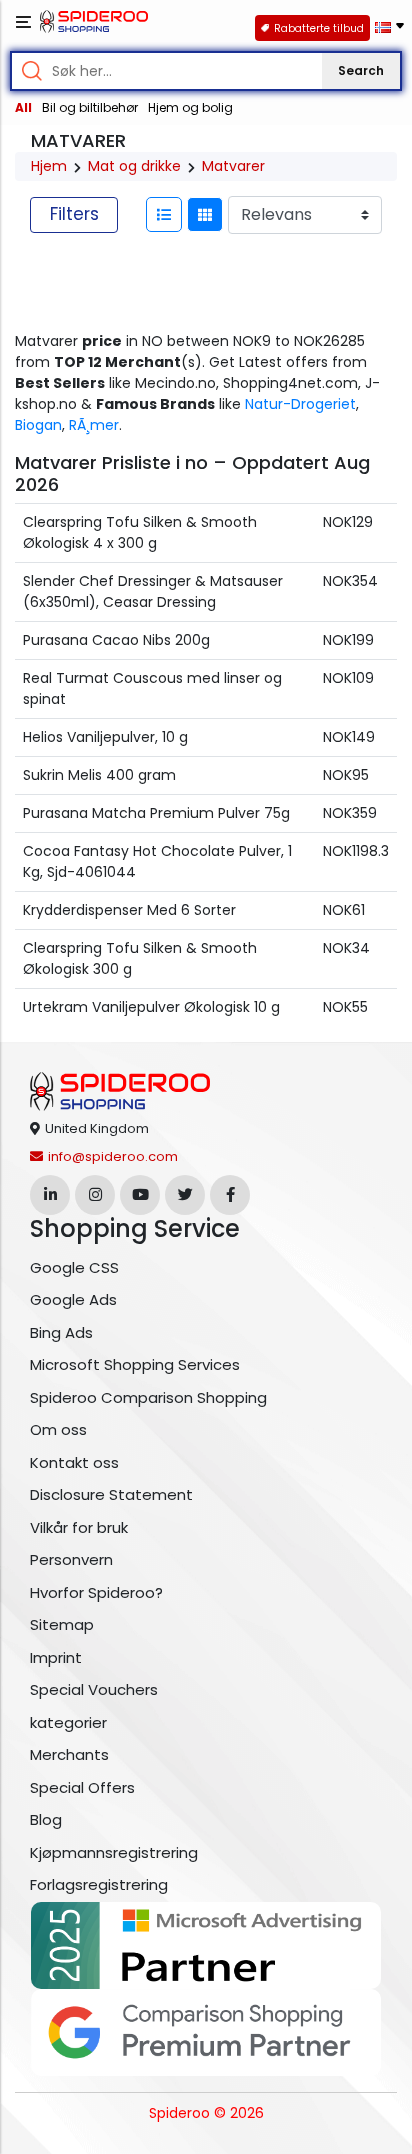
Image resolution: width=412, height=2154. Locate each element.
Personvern (71, 1559)
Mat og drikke (134, 166)
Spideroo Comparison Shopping (148, 1397)
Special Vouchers (94, 1689)
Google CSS (74, 1267)
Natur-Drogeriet (300, 404)
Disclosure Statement (111, 1494)
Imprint (56, 1657)
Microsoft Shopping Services (135, 1364)
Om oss (58, 1429)
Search (361, 70)
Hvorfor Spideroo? (96, 1592)
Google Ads (73, 1299)
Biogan (38, 425)
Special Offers (82, 1787)
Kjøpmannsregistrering (114, 1852)
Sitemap (62, 1624)
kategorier (68, 1722)
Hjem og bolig (190, 107)
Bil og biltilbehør (90, 107)
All (23, 107)
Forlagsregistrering (99, 1884)
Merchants (69, 1754)
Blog (46, 1819)
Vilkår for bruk (79, 1527)
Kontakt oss (74, 1462)
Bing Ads (61, 1332)
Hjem (49, 166)
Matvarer (233, 166)
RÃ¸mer (94, 425)
